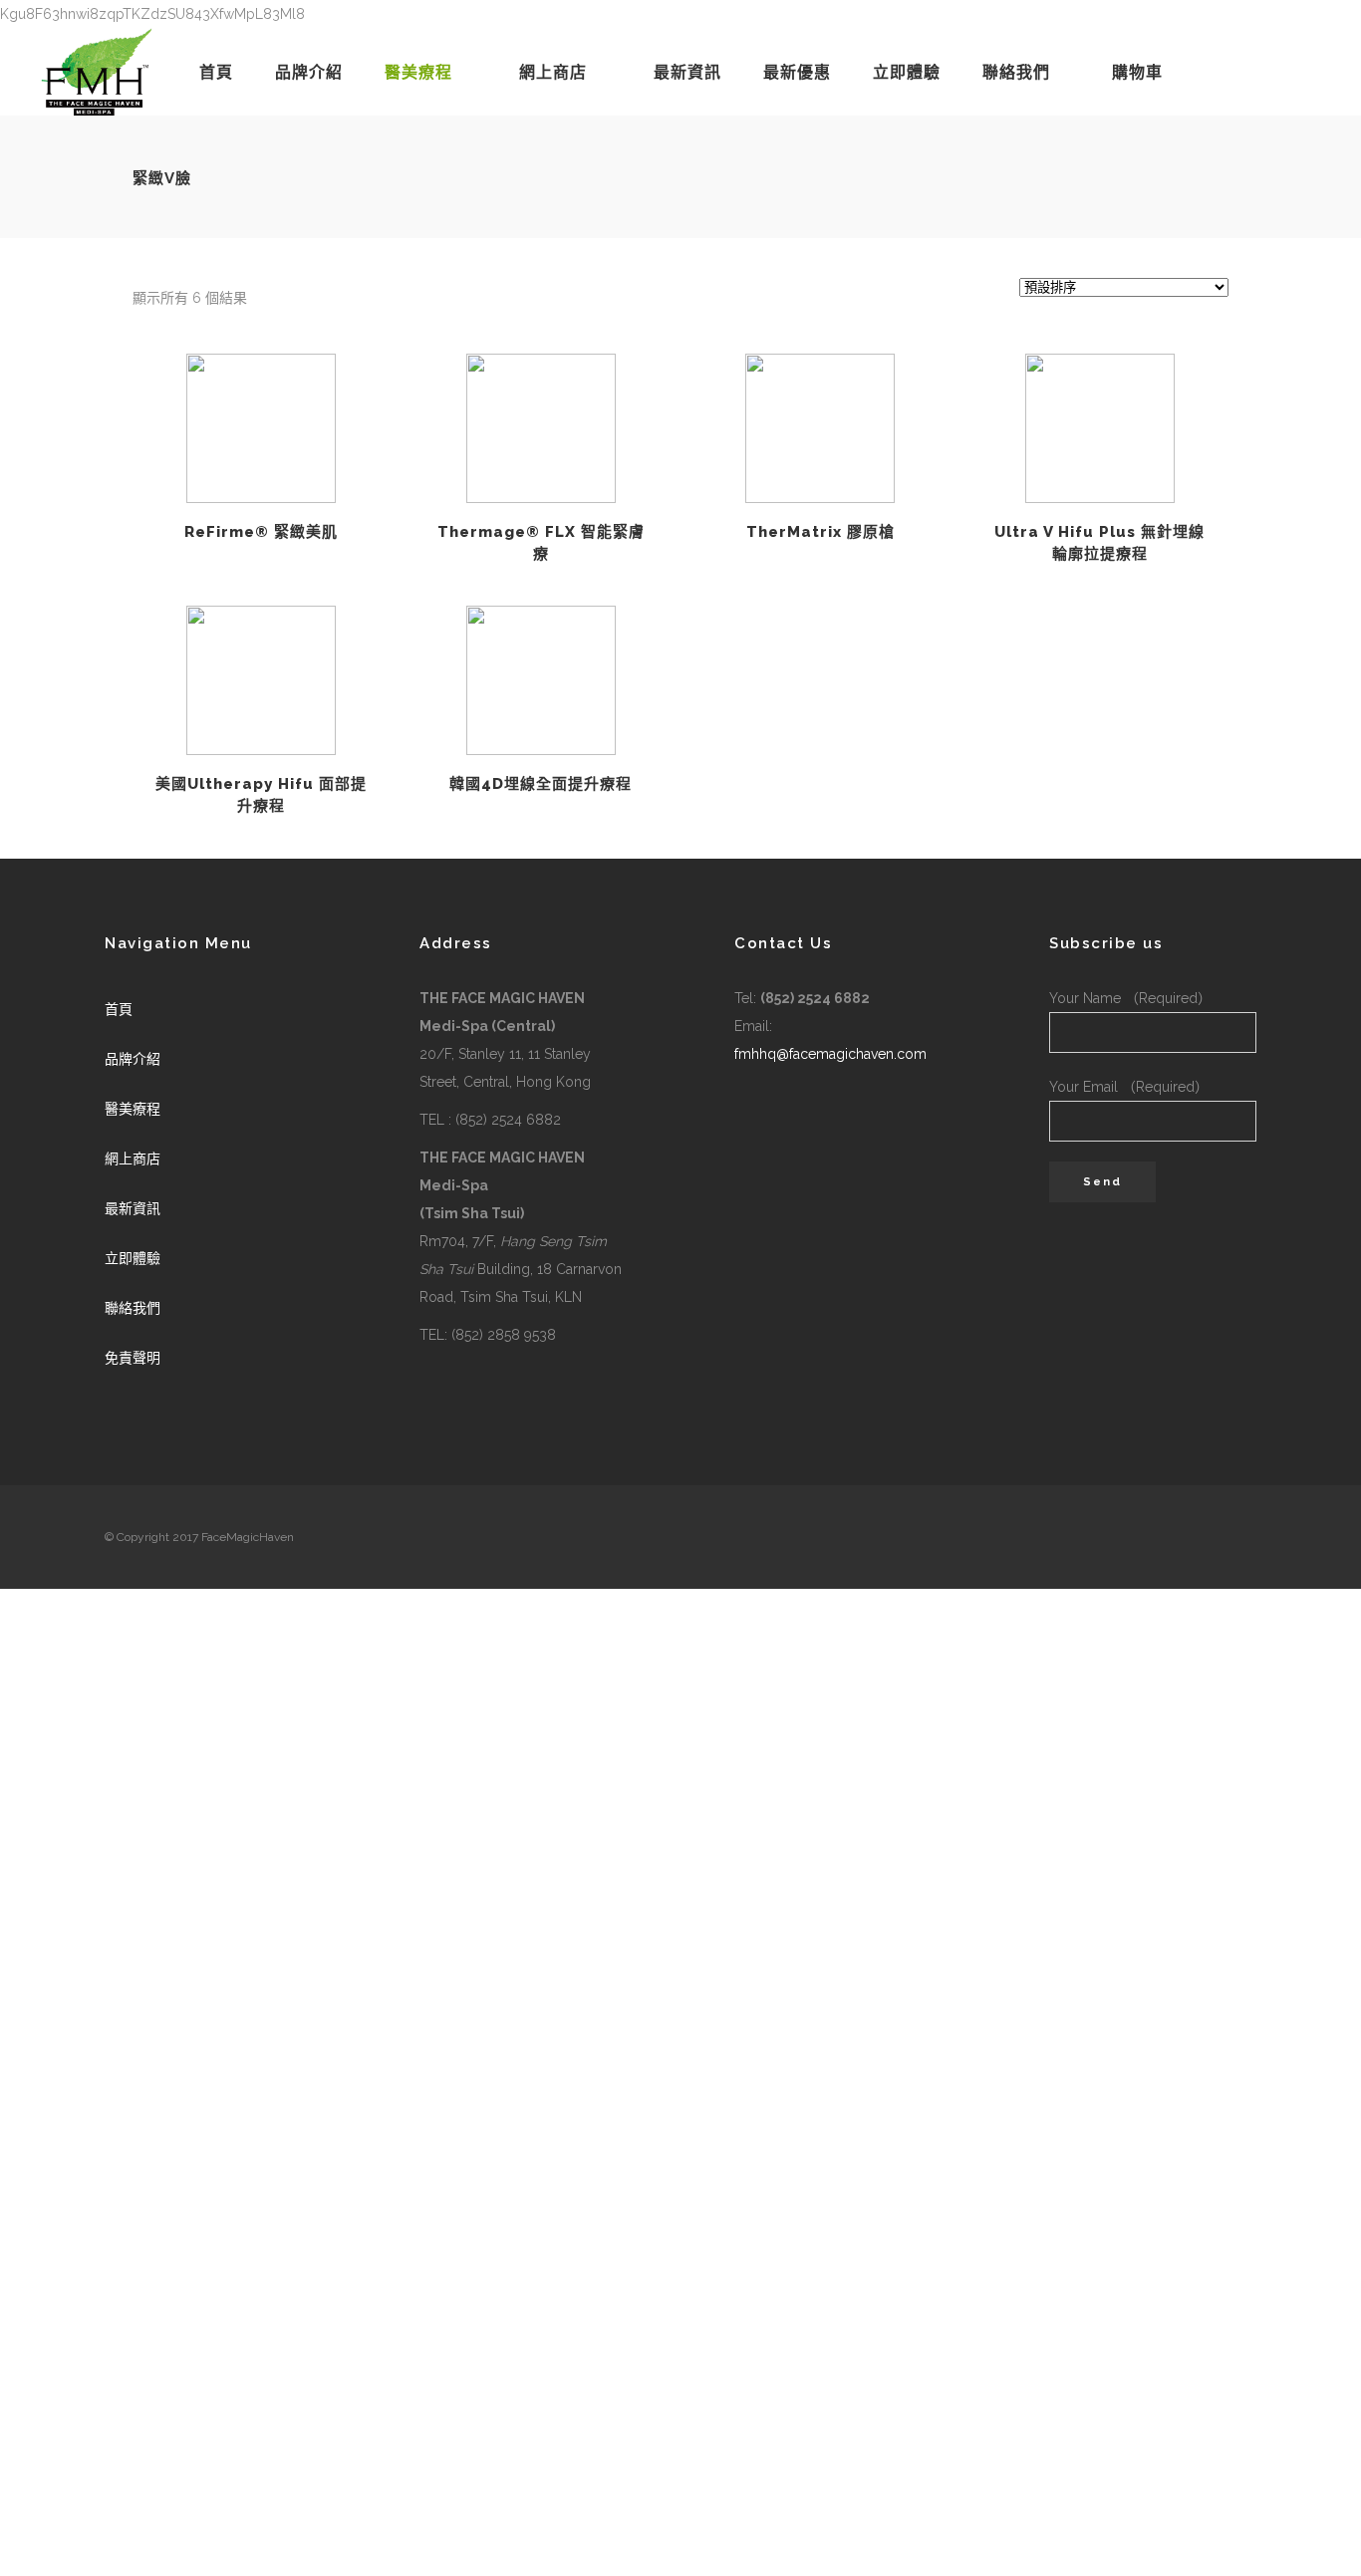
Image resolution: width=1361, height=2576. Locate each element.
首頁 (119, 1009)
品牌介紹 (133, 1059)
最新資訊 (133, 1208)
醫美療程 (133, 1109)
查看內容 (261, 429)
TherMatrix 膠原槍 (820, 532)
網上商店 (133, 1159)
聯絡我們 (133, 1308)
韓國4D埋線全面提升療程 (541, 784)
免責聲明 (133, 1358)
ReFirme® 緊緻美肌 (261, 532)
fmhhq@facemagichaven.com (830, 1054)
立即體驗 (133, 1258)
